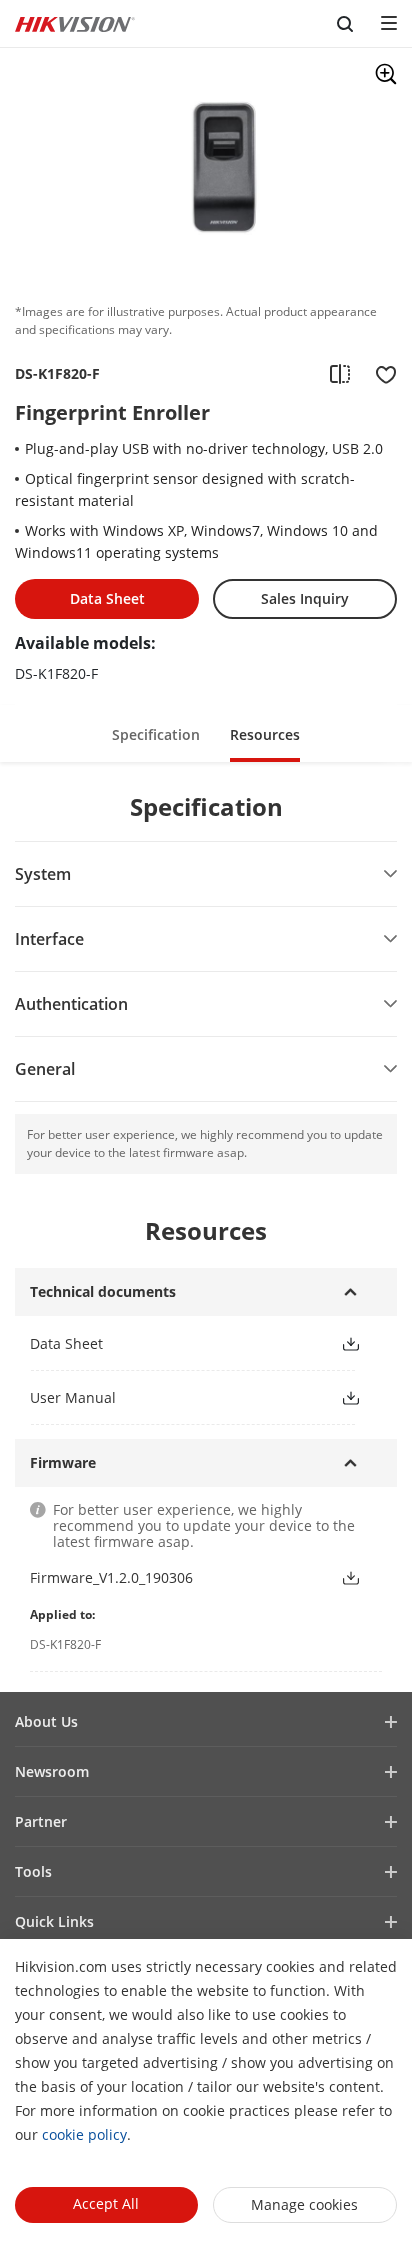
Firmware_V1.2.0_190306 (111, 1577)
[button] (156, 733)
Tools (33, 1871)
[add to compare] (340, 374)
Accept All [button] (106, 2203)
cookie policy (84, 2134)
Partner (41, 1821)
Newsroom (52, 1771)
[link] (169, 1343)
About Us (46, 1721)
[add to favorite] (380, 374)
